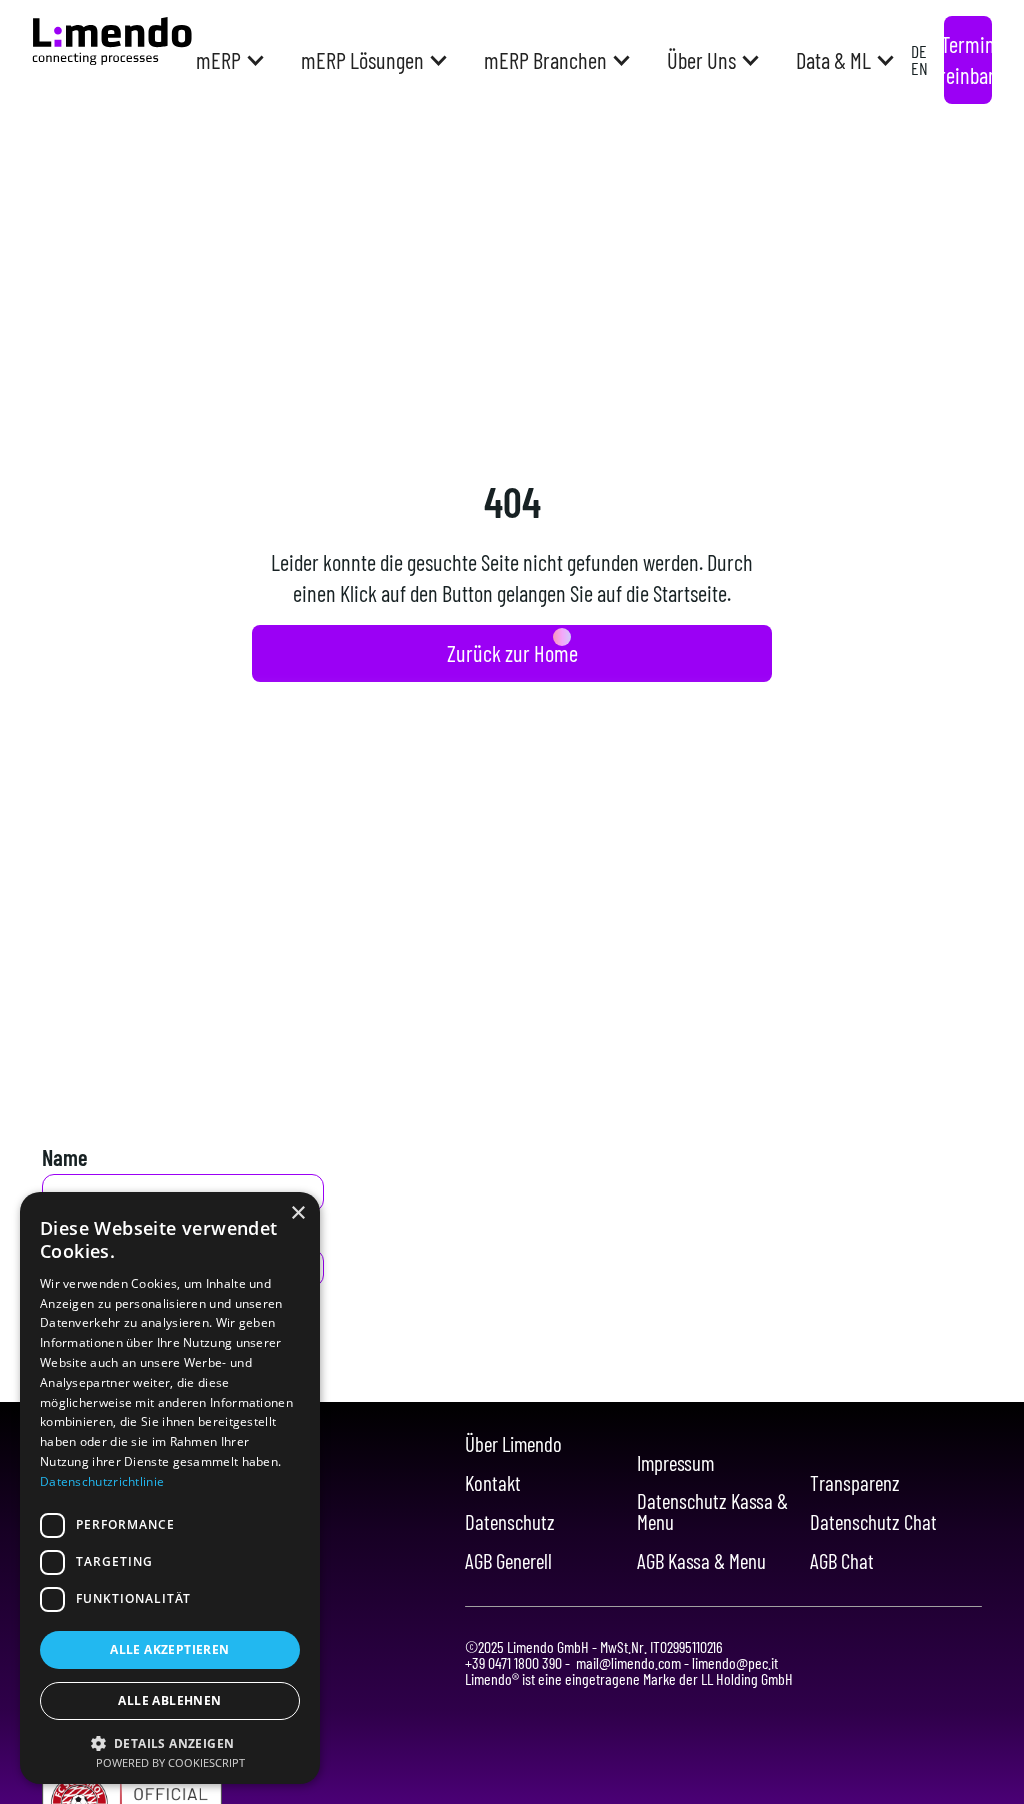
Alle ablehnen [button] (169, 1700)
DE (919, 51)
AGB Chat (842, 1561)
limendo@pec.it (733, 1662)
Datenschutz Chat (873, 1522)
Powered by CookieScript (170, 1762)
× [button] (297, 1213)
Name (65, 1157)
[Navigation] (112, 41)
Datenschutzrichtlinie (102, 1481)
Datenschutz (510, 1522)
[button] (228, 60)
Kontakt (493, 1483)
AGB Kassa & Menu (701, 1561)
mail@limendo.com (628, 1662)
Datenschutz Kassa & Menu (712, 1512)
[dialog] (170, 1488)
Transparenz (855, 1483)
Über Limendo (513, 1444)
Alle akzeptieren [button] (169, 1649)
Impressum (675, 1463)
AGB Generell (508, 1561)
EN (919, 68)
